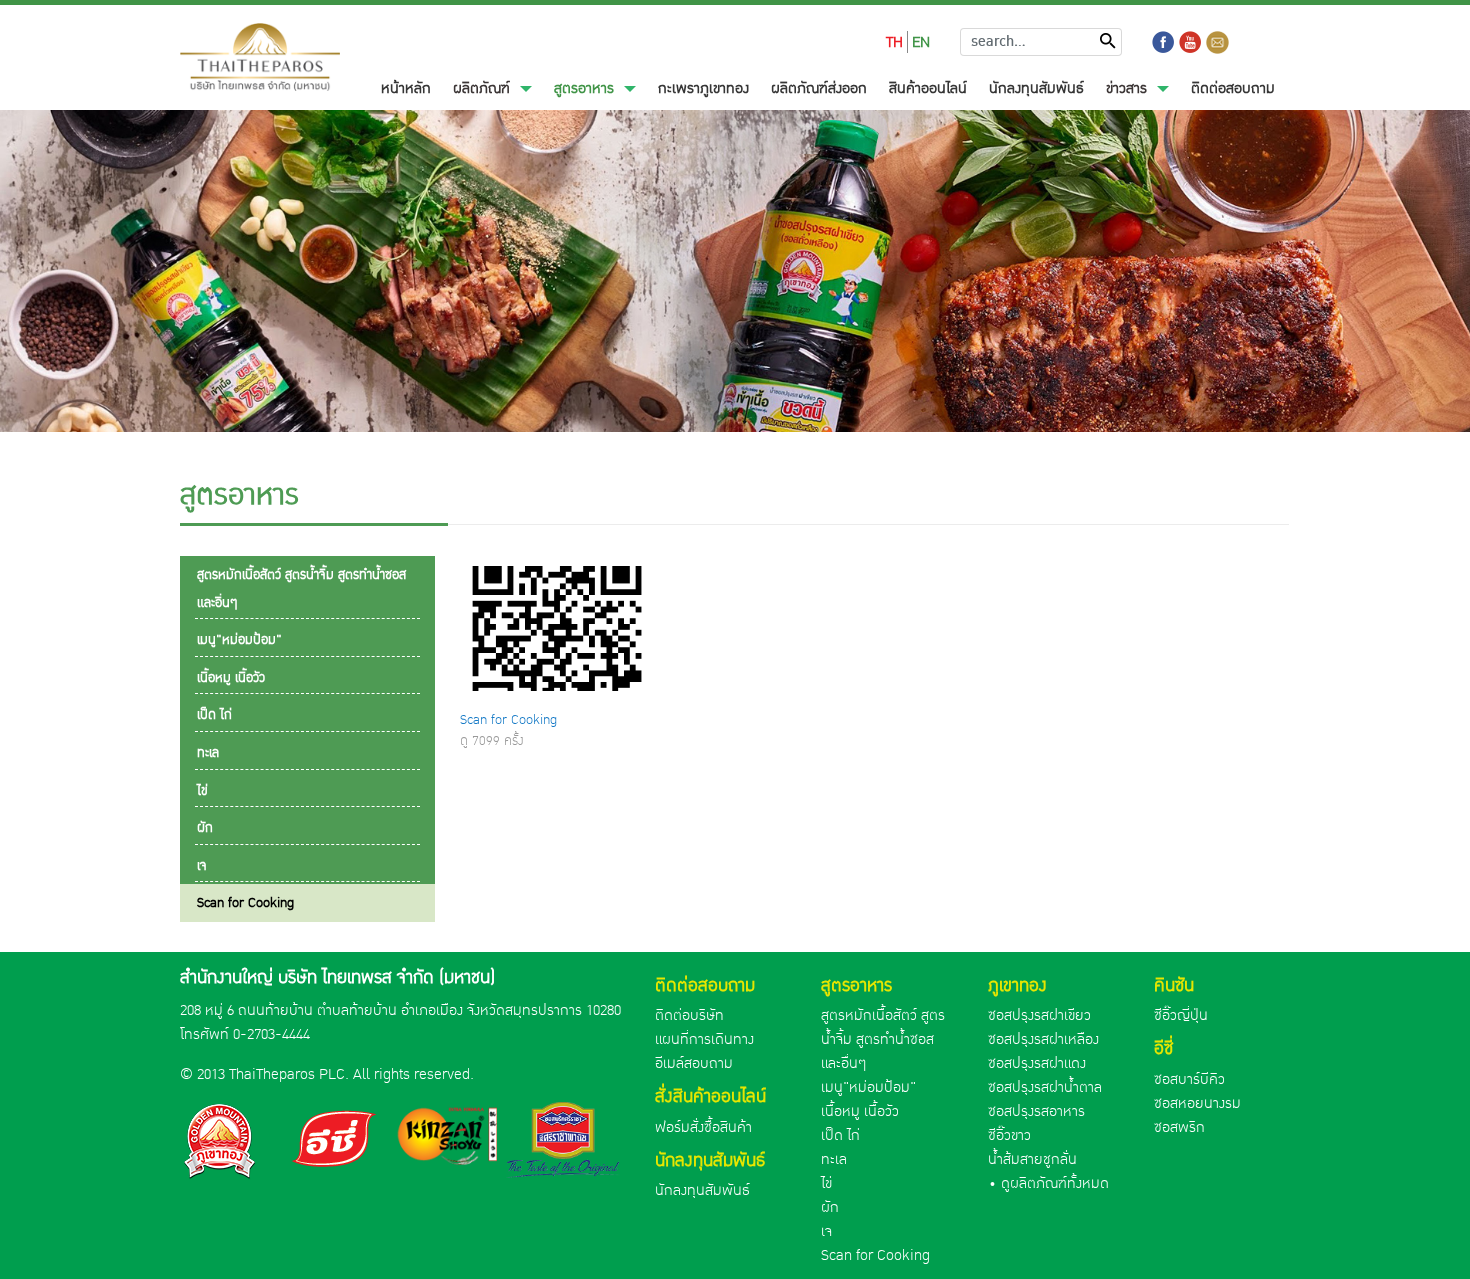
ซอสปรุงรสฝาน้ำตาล (1045, 1087)
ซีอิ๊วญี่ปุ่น (1181, 1015)
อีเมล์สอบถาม (694, 1063)
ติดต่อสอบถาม (1233, 88)
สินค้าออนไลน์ (928, 88)
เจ (826, 1231)
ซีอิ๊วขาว (1009, 1135)
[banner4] (563, 1142)
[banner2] (336, 1140)
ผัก (830, 1207)
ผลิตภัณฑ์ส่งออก (819, 88)
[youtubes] (1190, 42)
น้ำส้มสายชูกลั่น (1032, 1159)
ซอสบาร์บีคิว (1189, 1079)
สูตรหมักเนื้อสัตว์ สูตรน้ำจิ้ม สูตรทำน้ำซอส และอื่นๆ (883, 1039)
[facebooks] (1163, 42)
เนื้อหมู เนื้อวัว (860, 1111)
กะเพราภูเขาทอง (703, 88)
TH (894, 42)
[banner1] (222, 1140)
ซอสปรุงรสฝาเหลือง (1043, 1039)
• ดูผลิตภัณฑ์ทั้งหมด (1048, 1183)
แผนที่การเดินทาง (704, 1039)
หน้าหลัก (411, 87)
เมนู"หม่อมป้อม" (868, 1087)
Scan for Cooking (508, 719)
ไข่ (826, 1183)
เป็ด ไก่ (840, 1135)
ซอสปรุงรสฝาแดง (1037, 1063)
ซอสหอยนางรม (1197, 1103)
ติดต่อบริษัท (689, 1015)
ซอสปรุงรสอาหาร (1036, 1111)
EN (921, 42)
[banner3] (450, 1136)
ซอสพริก (1179, 1127)
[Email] (1217, 42)
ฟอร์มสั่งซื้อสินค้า (703, 1127)
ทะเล (834, 1159)
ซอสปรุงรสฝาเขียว (1039, 1015)
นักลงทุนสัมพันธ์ (1036, 88)
